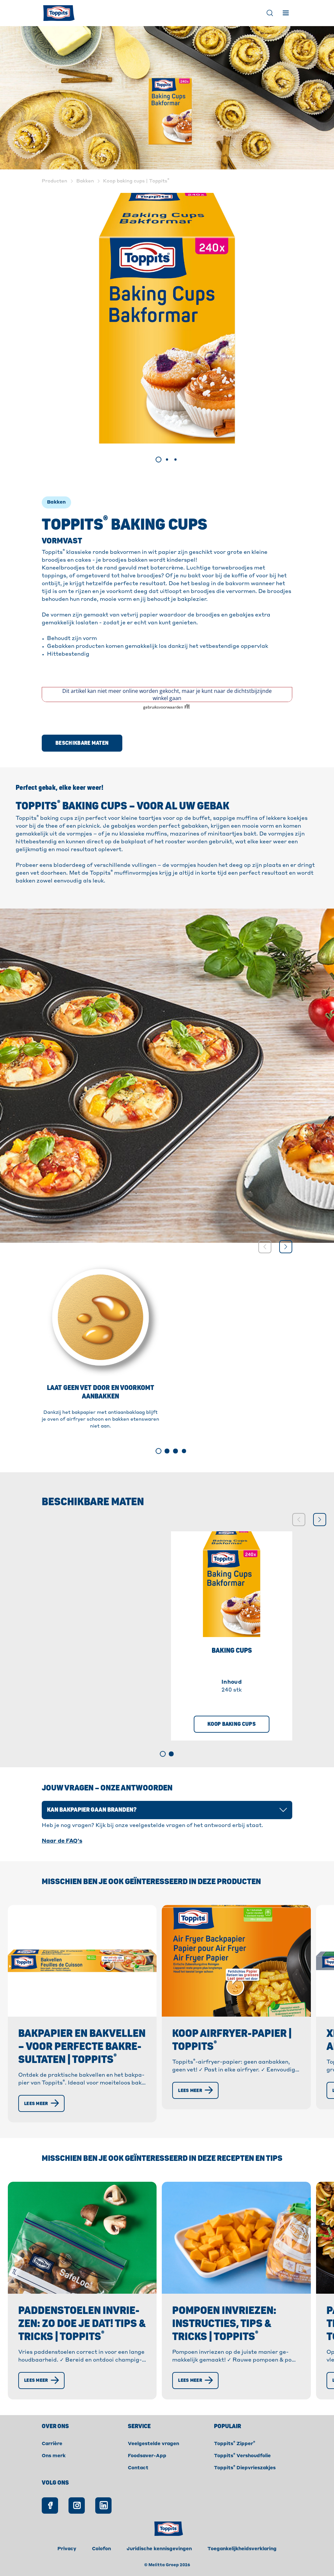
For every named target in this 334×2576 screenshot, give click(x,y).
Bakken (56, 502)
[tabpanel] (167, 318)
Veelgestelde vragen (153, 2444)
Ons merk (54, 2456)
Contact (138, 2468)
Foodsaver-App (147, 2456)
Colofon (101, 2549)
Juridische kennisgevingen (159, 2549)
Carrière (52, 2444)
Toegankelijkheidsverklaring (242, 2549)
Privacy (67, 2549)
